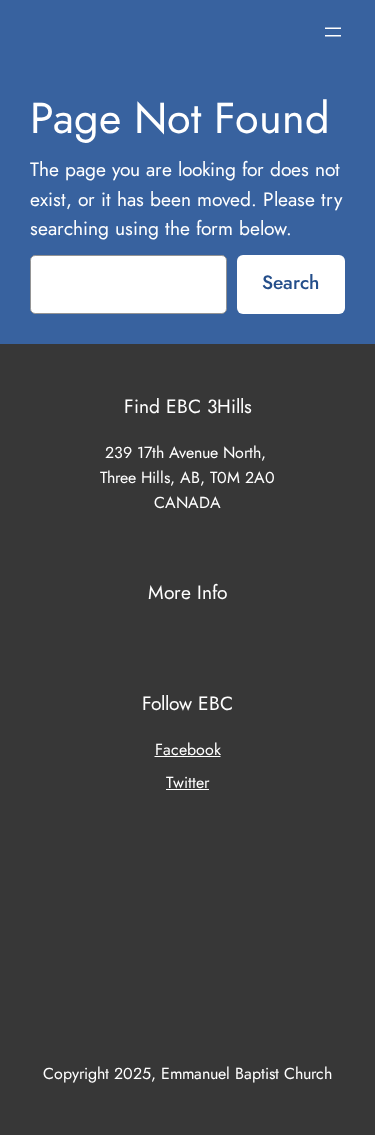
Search (290, 282)
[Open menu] (333, 32)
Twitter (187, 782)
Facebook (188, 749)
